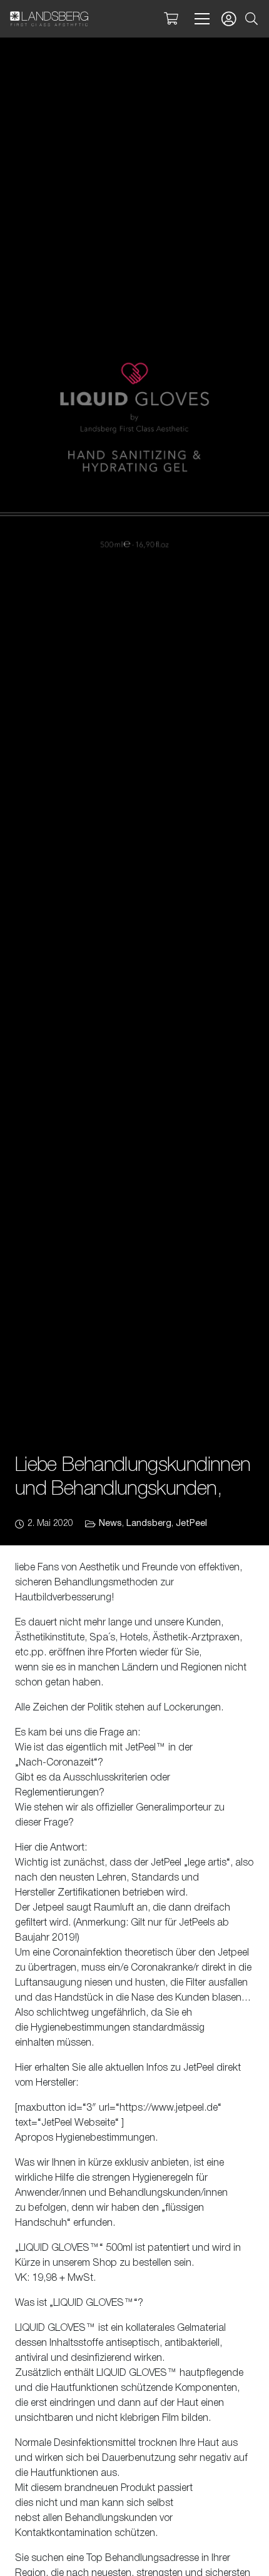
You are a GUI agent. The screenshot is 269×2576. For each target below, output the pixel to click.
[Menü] (200, 19)
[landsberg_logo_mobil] (49, 19)
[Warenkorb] (171, 19)
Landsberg (149, 1524)
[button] (251, 19)
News (110, 1524)
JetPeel (191, 1524)
